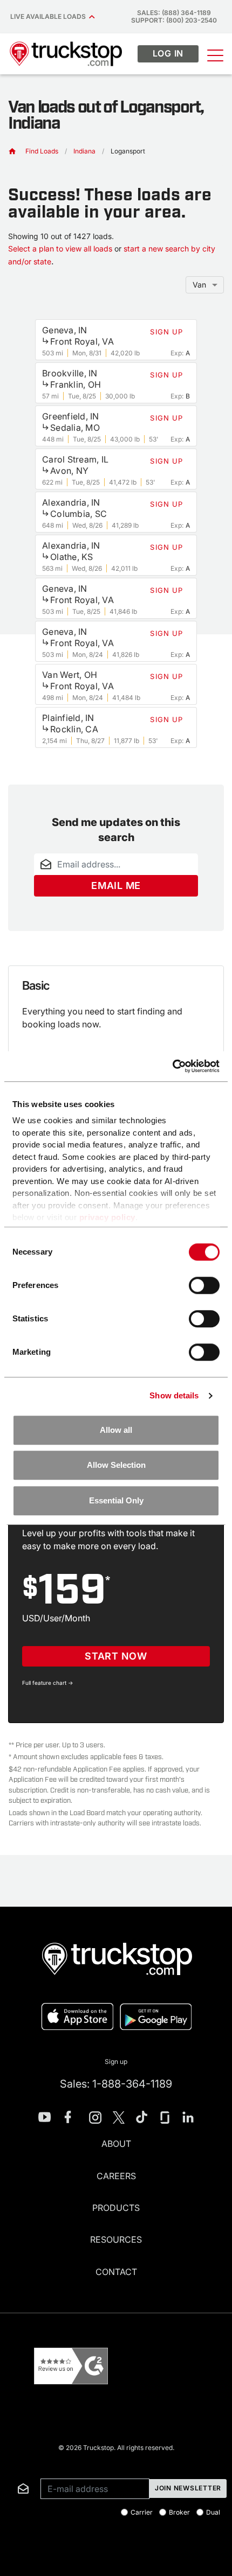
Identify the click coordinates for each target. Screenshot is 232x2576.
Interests (16, 2462)
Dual (213, 2512)
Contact (116, 2272)
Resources (116, 2239)
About (116, 2144)
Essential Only (116, 1500)
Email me (116, 885)
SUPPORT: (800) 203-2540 (174, 20)
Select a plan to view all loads (60, 248)
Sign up (116, 2061)
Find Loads (42, 151)
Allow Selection (116, 1465)
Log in (168, 53)
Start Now (116, 1656)
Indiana (84, 151)
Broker (179, 2512)
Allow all (116, 1430)
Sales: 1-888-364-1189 (116, 2084)
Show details (174, 1395)
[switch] (204, 1285)
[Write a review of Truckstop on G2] (71, 2366)
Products (116, 2208)
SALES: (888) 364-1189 (174, 13)
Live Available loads (50, 16)
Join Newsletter (188, 2488)
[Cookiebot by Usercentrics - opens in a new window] (172, 1066)
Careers (116, 2176)
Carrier (142, 2512)
